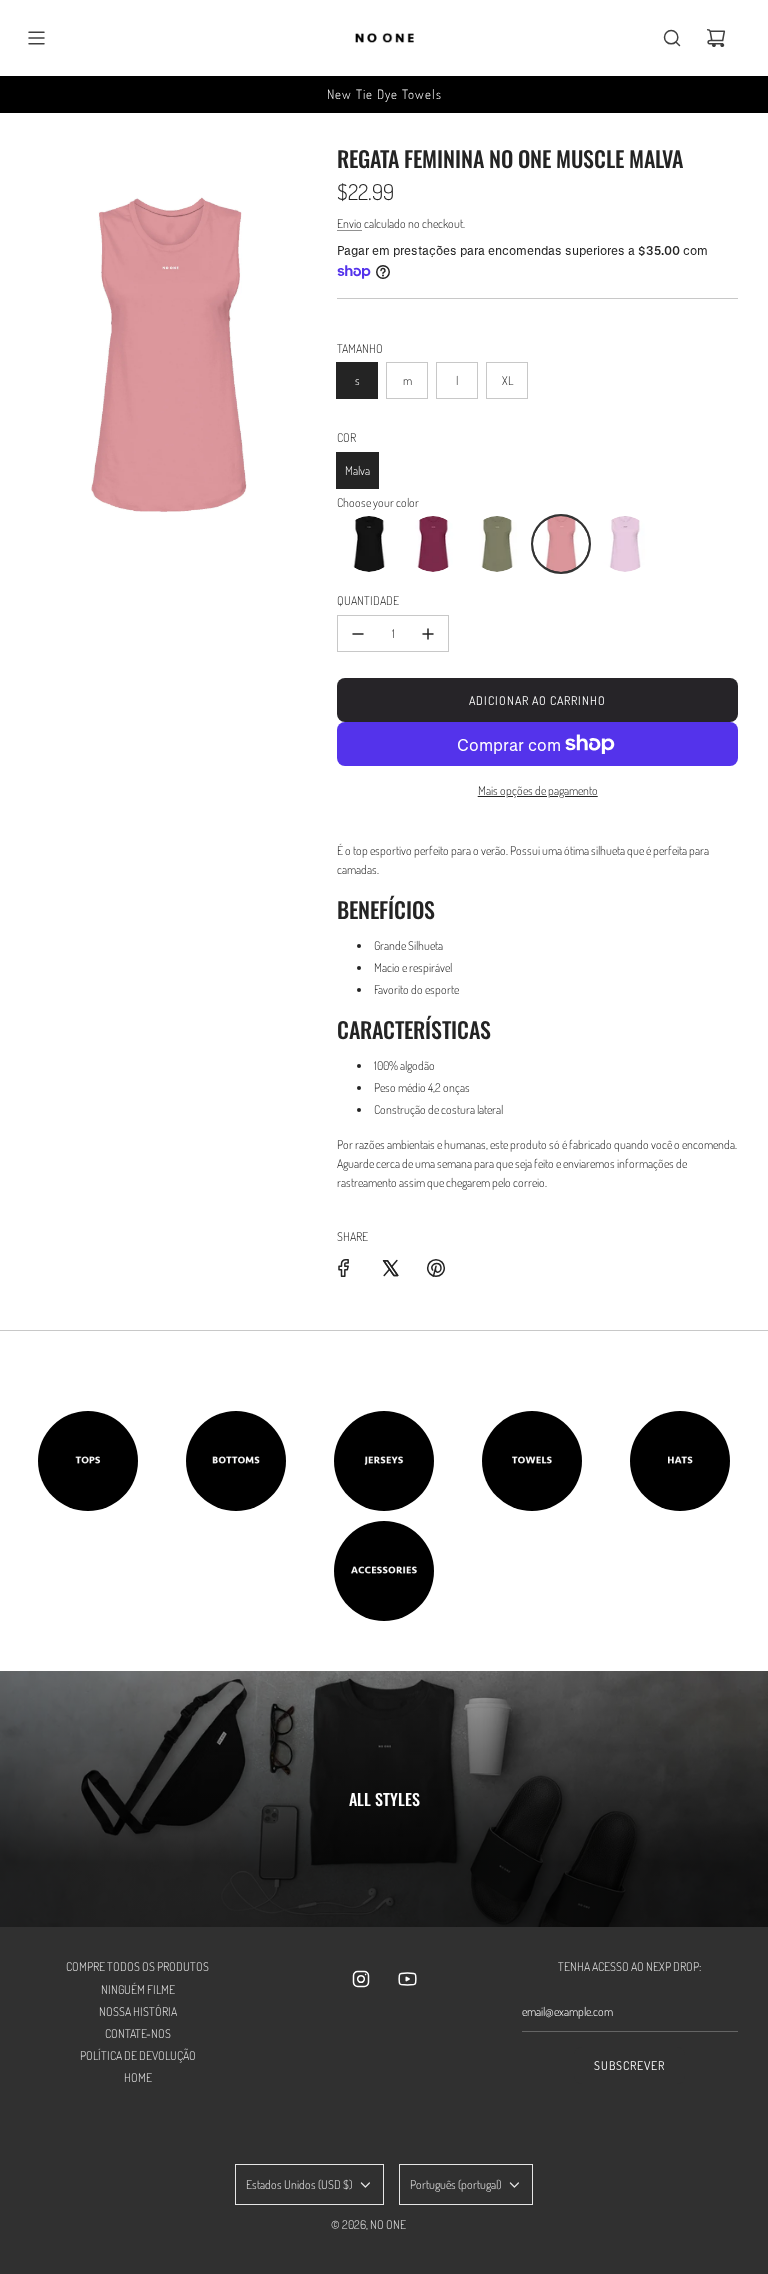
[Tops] (88, 1461)
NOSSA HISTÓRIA (138, 2011)
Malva (357, 470)
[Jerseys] (384, 1461)
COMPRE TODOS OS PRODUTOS (137, 1966)
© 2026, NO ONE (368, 2224)
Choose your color (378, 502)
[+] (428, 633)
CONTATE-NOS (138, 2033)
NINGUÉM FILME (138, 1989)
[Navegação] (36, 38)
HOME (138, 2077)
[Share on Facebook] (344, 1268)
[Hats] (680, 1461)
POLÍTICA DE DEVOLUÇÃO (138, 2055)
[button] (369, 544)
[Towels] (532, 1461)
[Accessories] (384, 1571)
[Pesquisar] (672, 38)
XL (507, 380)
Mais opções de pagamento (538, 790)
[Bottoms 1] (236, 1461)
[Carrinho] (716, 38)
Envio (349, 223)
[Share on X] (390, 1268)
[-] (358, 633)
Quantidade (368, 600)
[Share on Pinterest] (436, 1268)
